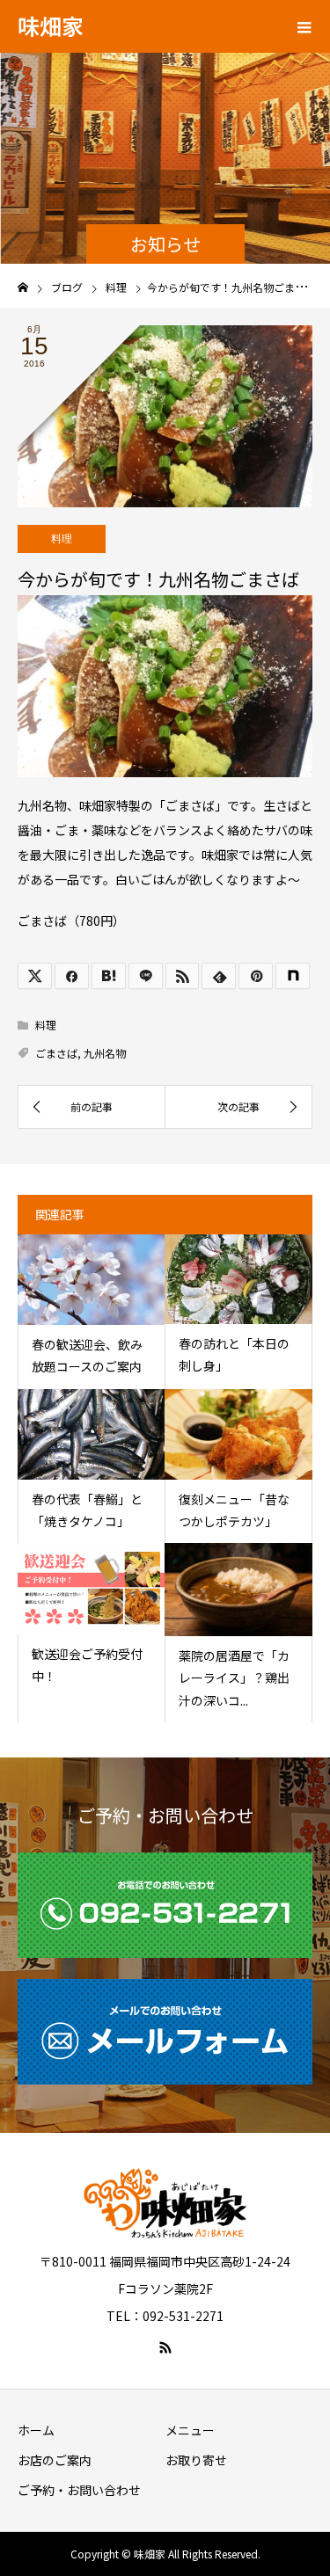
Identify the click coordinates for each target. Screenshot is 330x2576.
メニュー (190, 2430)
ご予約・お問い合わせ (79, 2490)
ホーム (36, 2430)
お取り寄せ (196, 2460)
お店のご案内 (55, 2460)
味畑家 (51, 25)
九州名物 (105, 1053)
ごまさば (56, 1053)
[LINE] (146, 976)
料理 (62, 539)
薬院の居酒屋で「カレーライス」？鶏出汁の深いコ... (234, 1677)
